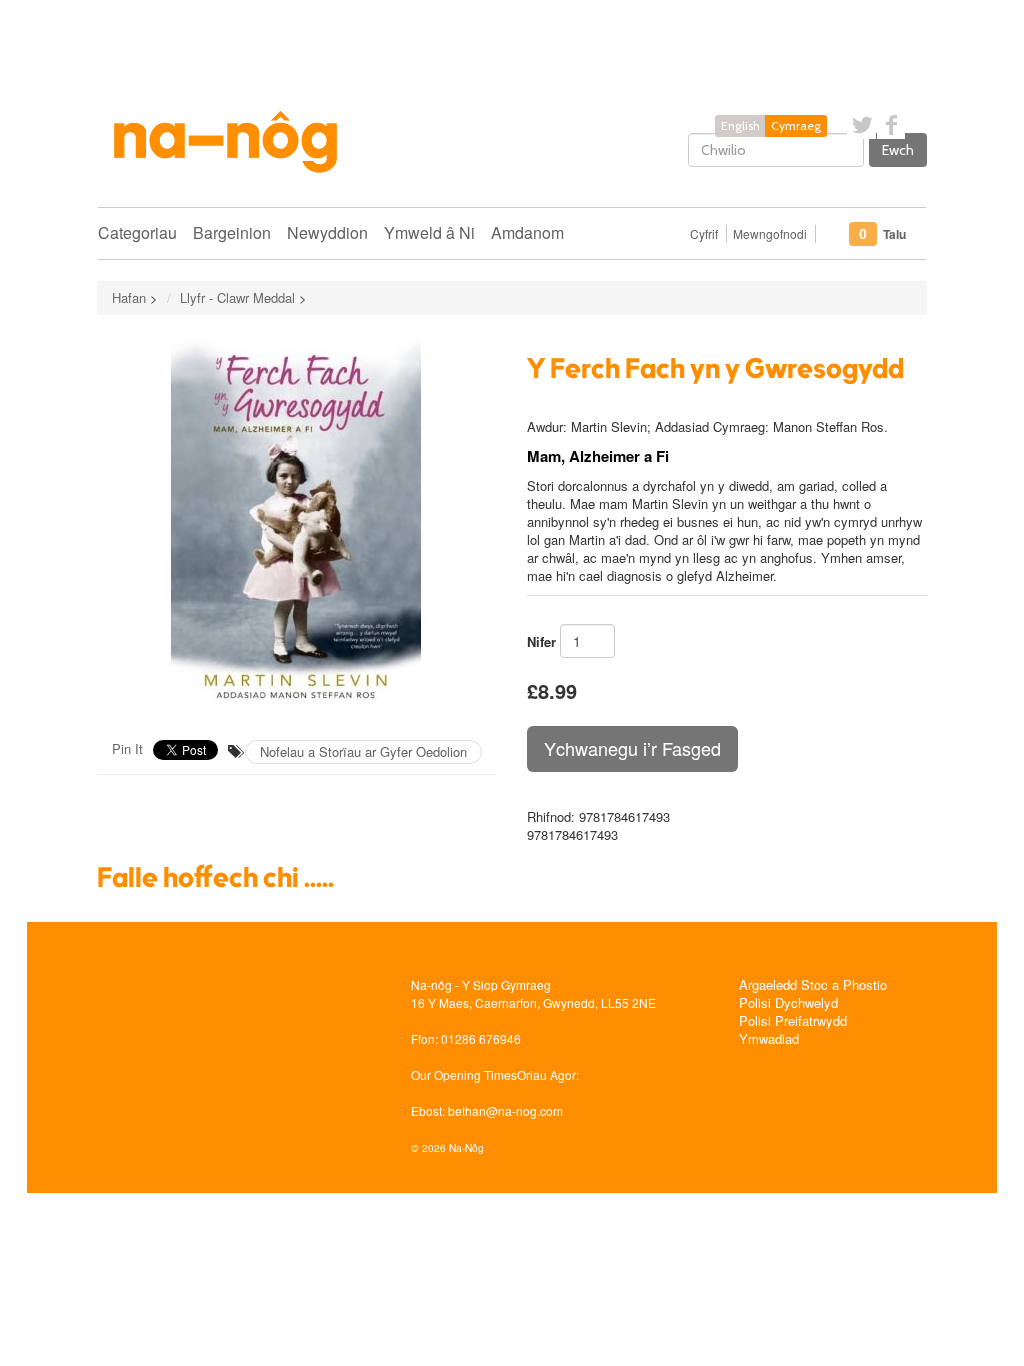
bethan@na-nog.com (505, 1110)
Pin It (127, 748)
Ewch (898, 150)
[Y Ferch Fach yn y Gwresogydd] (297, 525)
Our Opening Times (464, 1074)
